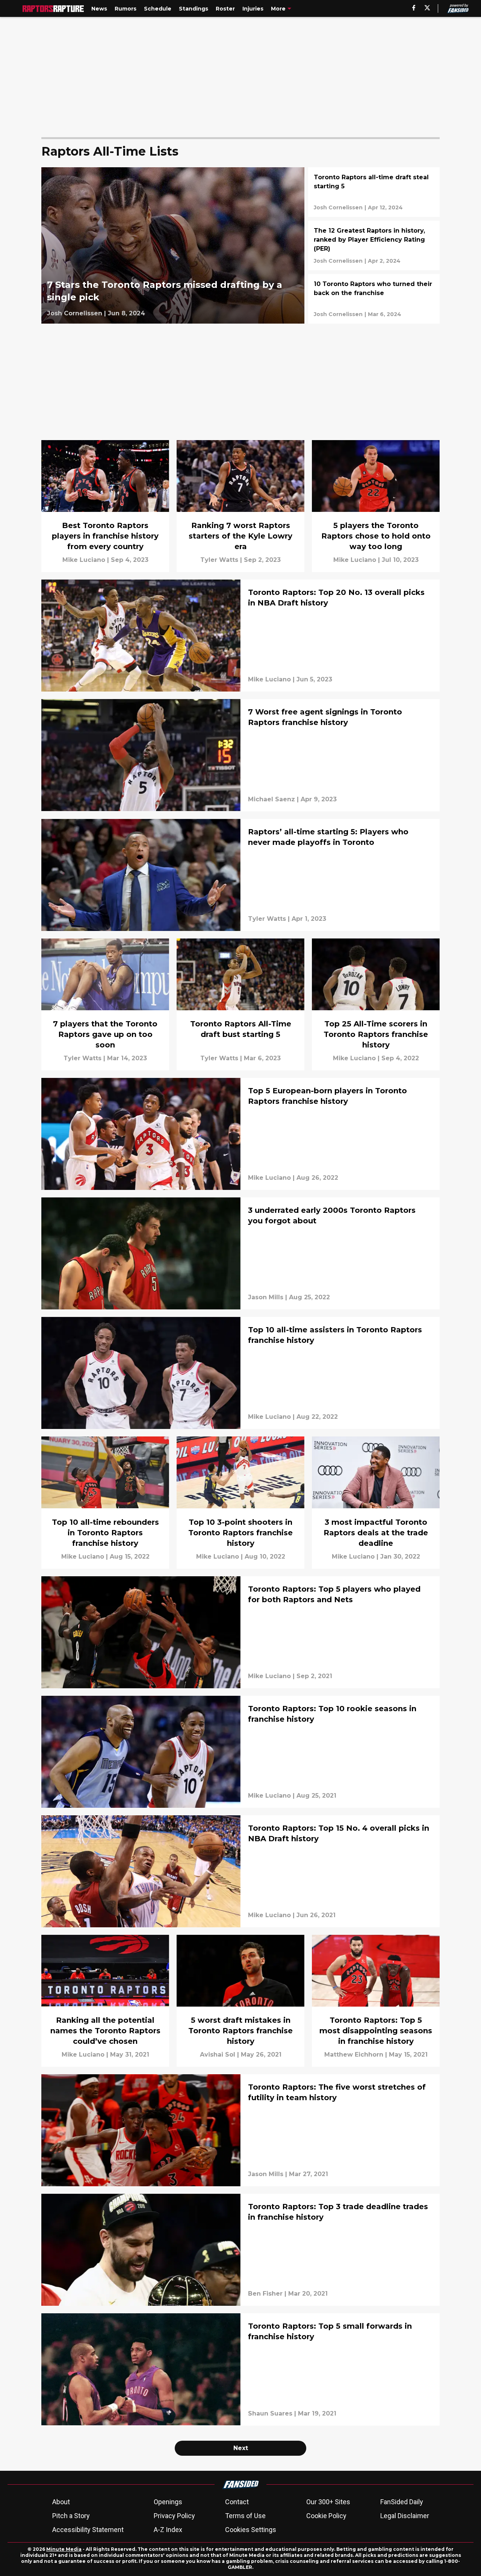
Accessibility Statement (88, 2530)
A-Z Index (168, 2530)
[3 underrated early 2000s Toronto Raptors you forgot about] (240, 1253)
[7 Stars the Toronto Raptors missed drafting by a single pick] (173, 245)
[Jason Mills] (266, 1297)
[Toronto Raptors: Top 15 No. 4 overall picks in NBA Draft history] (240, 1871)
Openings (168, 2502)
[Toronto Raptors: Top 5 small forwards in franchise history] (240, 2369)
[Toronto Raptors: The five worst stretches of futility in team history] (240, 2130)
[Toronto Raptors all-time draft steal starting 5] (374, 192)
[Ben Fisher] (265, 2294)
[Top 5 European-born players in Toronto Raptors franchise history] (240, 1134)
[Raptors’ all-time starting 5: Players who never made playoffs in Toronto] (240, 875)
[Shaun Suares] (270, 2414)
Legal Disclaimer (405, 2516)
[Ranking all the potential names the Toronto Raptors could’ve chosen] (105, 2001)
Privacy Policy (174, 2516)
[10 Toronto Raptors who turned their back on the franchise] (374, 299)
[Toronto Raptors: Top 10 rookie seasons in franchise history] (240, 1752)
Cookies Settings (251, 2530)
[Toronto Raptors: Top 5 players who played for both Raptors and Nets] (240, 1632)
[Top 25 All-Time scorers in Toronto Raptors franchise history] (376, 1004)
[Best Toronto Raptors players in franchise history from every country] (105, 506)
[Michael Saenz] (272, 799)
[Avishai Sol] (218, 2055)
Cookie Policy (326, 2516)
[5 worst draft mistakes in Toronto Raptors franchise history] (240, 2001)
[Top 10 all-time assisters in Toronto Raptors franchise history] (240, 1373)
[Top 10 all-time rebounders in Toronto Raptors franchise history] (105, 1502)
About (61, 2502)
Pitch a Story (71, 2516)
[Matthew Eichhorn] (354, 2055)
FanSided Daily (402, 2502)
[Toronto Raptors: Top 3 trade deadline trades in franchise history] (240, 2250)
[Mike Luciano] (84, 560)
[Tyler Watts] (219, 560)
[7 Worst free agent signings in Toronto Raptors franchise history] (240, 755)
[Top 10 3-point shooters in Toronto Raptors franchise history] (240, 1502)
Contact (237, 2502)
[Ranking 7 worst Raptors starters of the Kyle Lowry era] (240, 506)
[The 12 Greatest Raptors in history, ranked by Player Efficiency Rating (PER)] (374, 245)
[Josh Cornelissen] (75, 313)
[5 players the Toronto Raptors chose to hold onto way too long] (376, 506)
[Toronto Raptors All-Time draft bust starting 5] (240, 1004)
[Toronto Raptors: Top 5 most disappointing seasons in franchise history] (376, 2001)
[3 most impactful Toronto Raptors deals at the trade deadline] (376, 1502)
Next (241, 2448)
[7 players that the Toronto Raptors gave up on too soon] (105, 1004)
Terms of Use (245, 2516)
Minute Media (64, 2549)
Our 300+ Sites (328, 2502)
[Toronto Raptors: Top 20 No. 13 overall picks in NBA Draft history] (240, 636)
